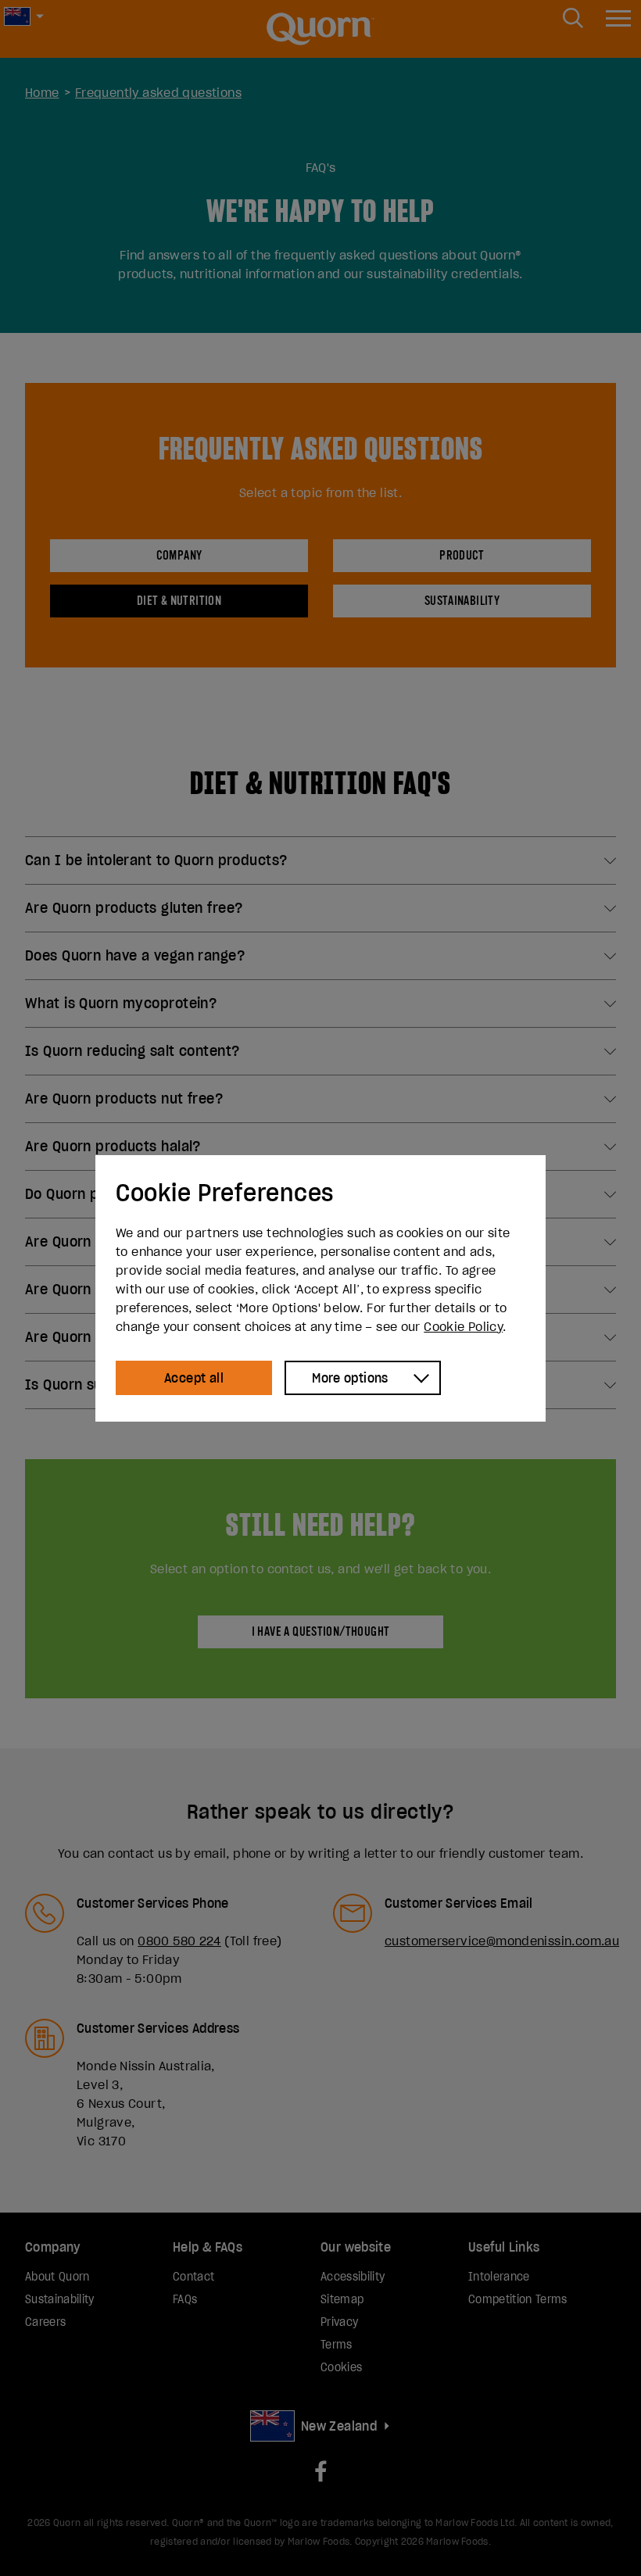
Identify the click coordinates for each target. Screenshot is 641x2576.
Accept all (194, 1378)
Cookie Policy (463, 1326)
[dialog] (320, 1288)
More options (350, 1378)
